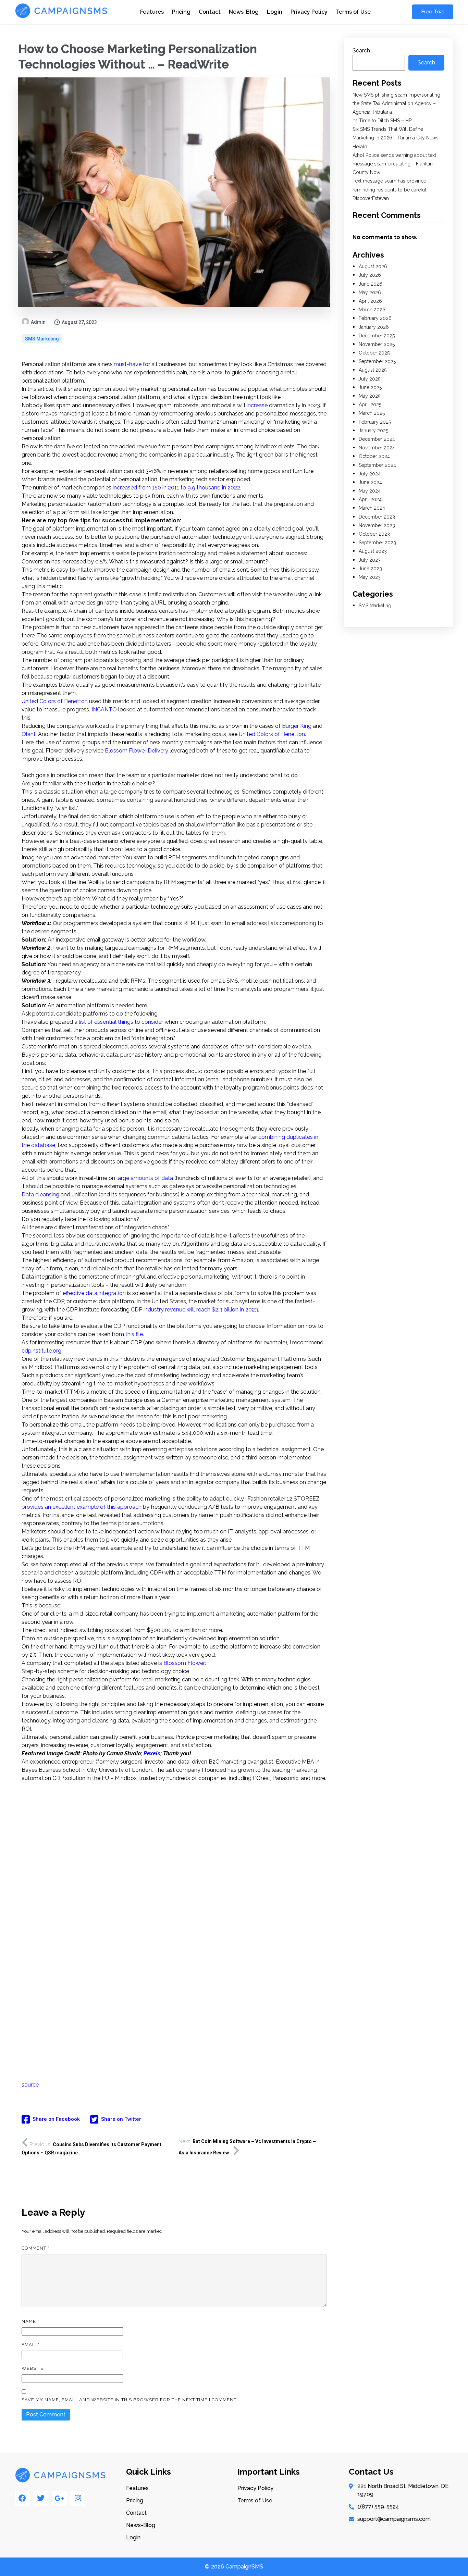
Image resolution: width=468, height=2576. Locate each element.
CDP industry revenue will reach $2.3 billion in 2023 (194, 1310)
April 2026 (370, 301)
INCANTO (104, 710)
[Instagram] (78, 2498)
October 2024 (374, 456)
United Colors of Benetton (55, 701)
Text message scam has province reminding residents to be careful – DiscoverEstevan (391, 189)
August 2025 (373, 370)
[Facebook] (22, 2498)
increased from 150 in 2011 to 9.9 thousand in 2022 (176, 488)
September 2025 (377, 361)
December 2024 (377, 439)
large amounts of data (144, 1178)
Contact (210, 12)
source (30, 2085)
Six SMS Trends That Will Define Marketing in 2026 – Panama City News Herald (396, 138)
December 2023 (377, 517)
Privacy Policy (309, 12)
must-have (128, 364)
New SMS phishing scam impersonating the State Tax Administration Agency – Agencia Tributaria (396, 103)
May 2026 (370, 293)
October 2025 (374, 353)
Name (30, 2321)
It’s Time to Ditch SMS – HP (382, 121)
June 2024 (370, 482)
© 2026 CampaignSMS (234, 2567)
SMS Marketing (42, 339)
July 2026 (370, 275)
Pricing (181, 12)
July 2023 (370, 560)
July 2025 (370, 379)
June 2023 (370, 569)
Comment (35, 2248)
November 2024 (377, 448)
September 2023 (377, 543)
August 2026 (373, 266)
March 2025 (372, 413)
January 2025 (373, 431)
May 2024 (370, 491)
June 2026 (371, 284)
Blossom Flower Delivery (137, 751)
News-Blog (244, 12)
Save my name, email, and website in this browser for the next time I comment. (130, 2400)
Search (361, 51)
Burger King (297, 726)
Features (152, 12)
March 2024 (372, 508)
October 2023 (374, 534)
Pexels (152, 1753)
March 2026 (372, 310)
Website (33, 2368)
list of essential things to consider (121, 1022)
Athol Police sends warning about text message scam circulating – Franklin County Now (394, 164)
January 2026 (374, 327)
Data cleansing (40, 1194)
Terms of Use (353, 12)
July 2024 (370, 474)
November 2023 (377, 525)
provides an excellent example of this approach (82, 1507)
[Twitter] (41, 2498)
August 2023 (373, 551)
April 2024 (370, 499)
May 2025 (370, 396)
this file (134, 1334)
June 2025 (370, 387)
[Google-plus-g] (59, 2498)
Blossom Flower (184, 1663)
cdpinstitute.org (41, 1351)
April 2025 (370, 405)
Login (275, 12)
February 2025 (375, 422)
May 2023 (370, 577)
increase (257, 405)
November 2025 (377, 344)
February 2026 (375, 318)
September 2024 (377, 465)
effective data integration (94, 1293)
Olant (29, 734)
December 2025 (377, 336)
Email (30, 2345)
